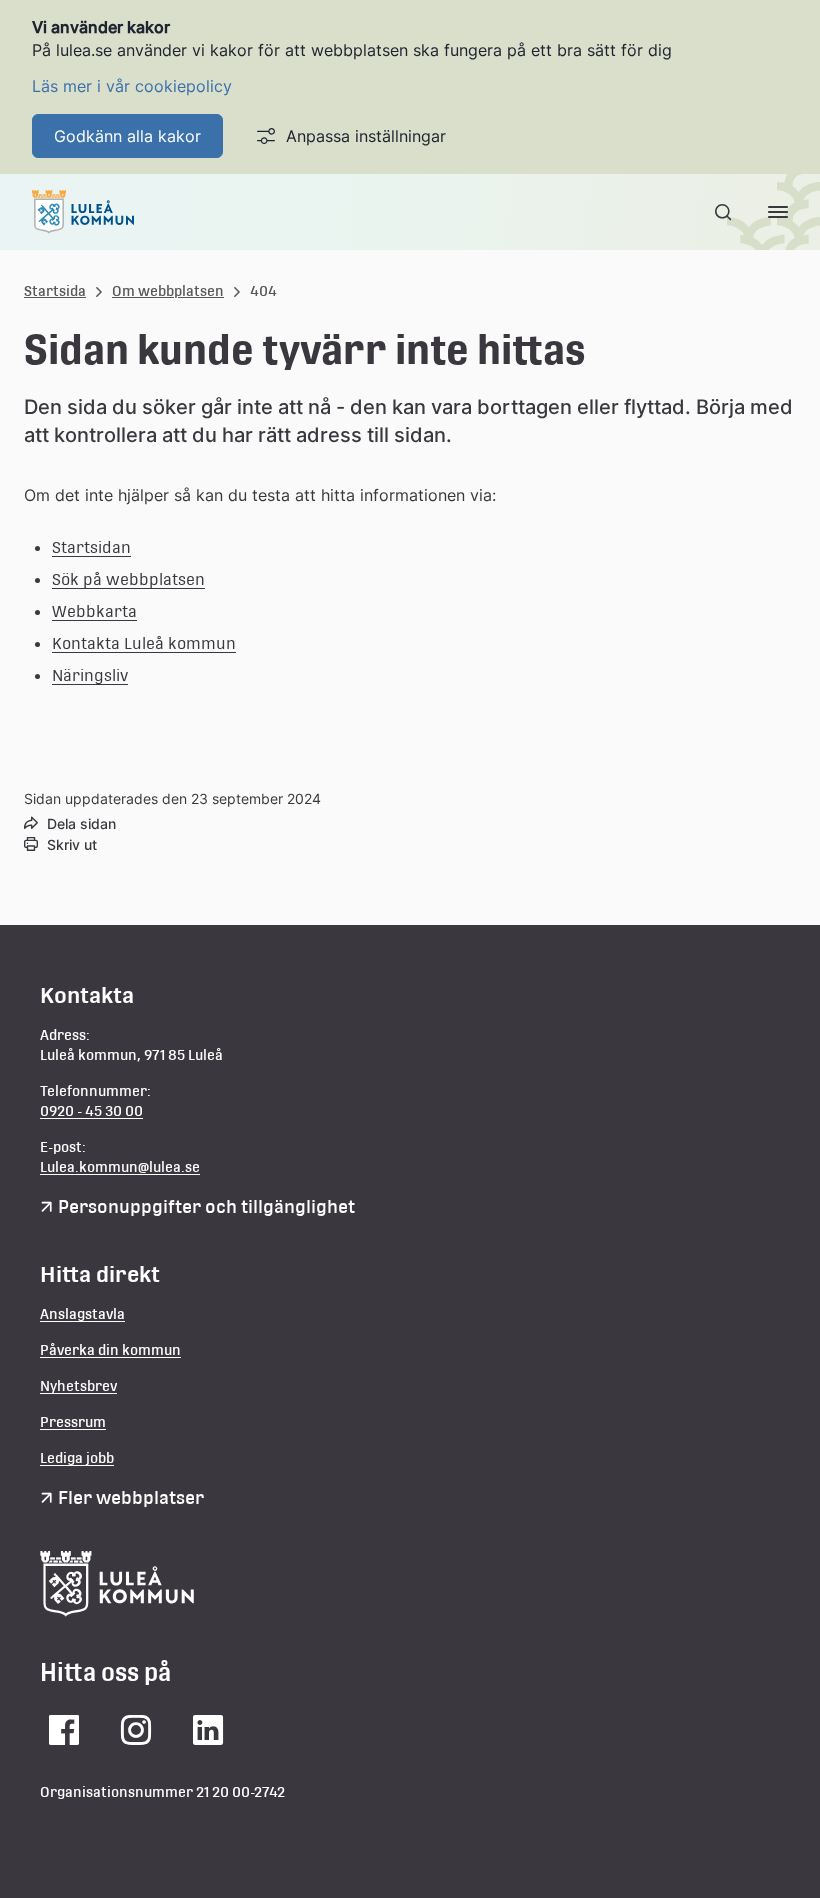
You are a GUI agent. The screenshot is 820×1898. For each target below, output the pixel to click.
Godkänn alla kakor (127, 136)
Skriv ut (72, 844)
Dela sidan (81, 823)
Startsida (55, 291)
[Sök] (725, 212)
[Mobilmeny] (778, 212)
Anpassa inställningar (366, 136)
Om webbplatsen (168, 291)
